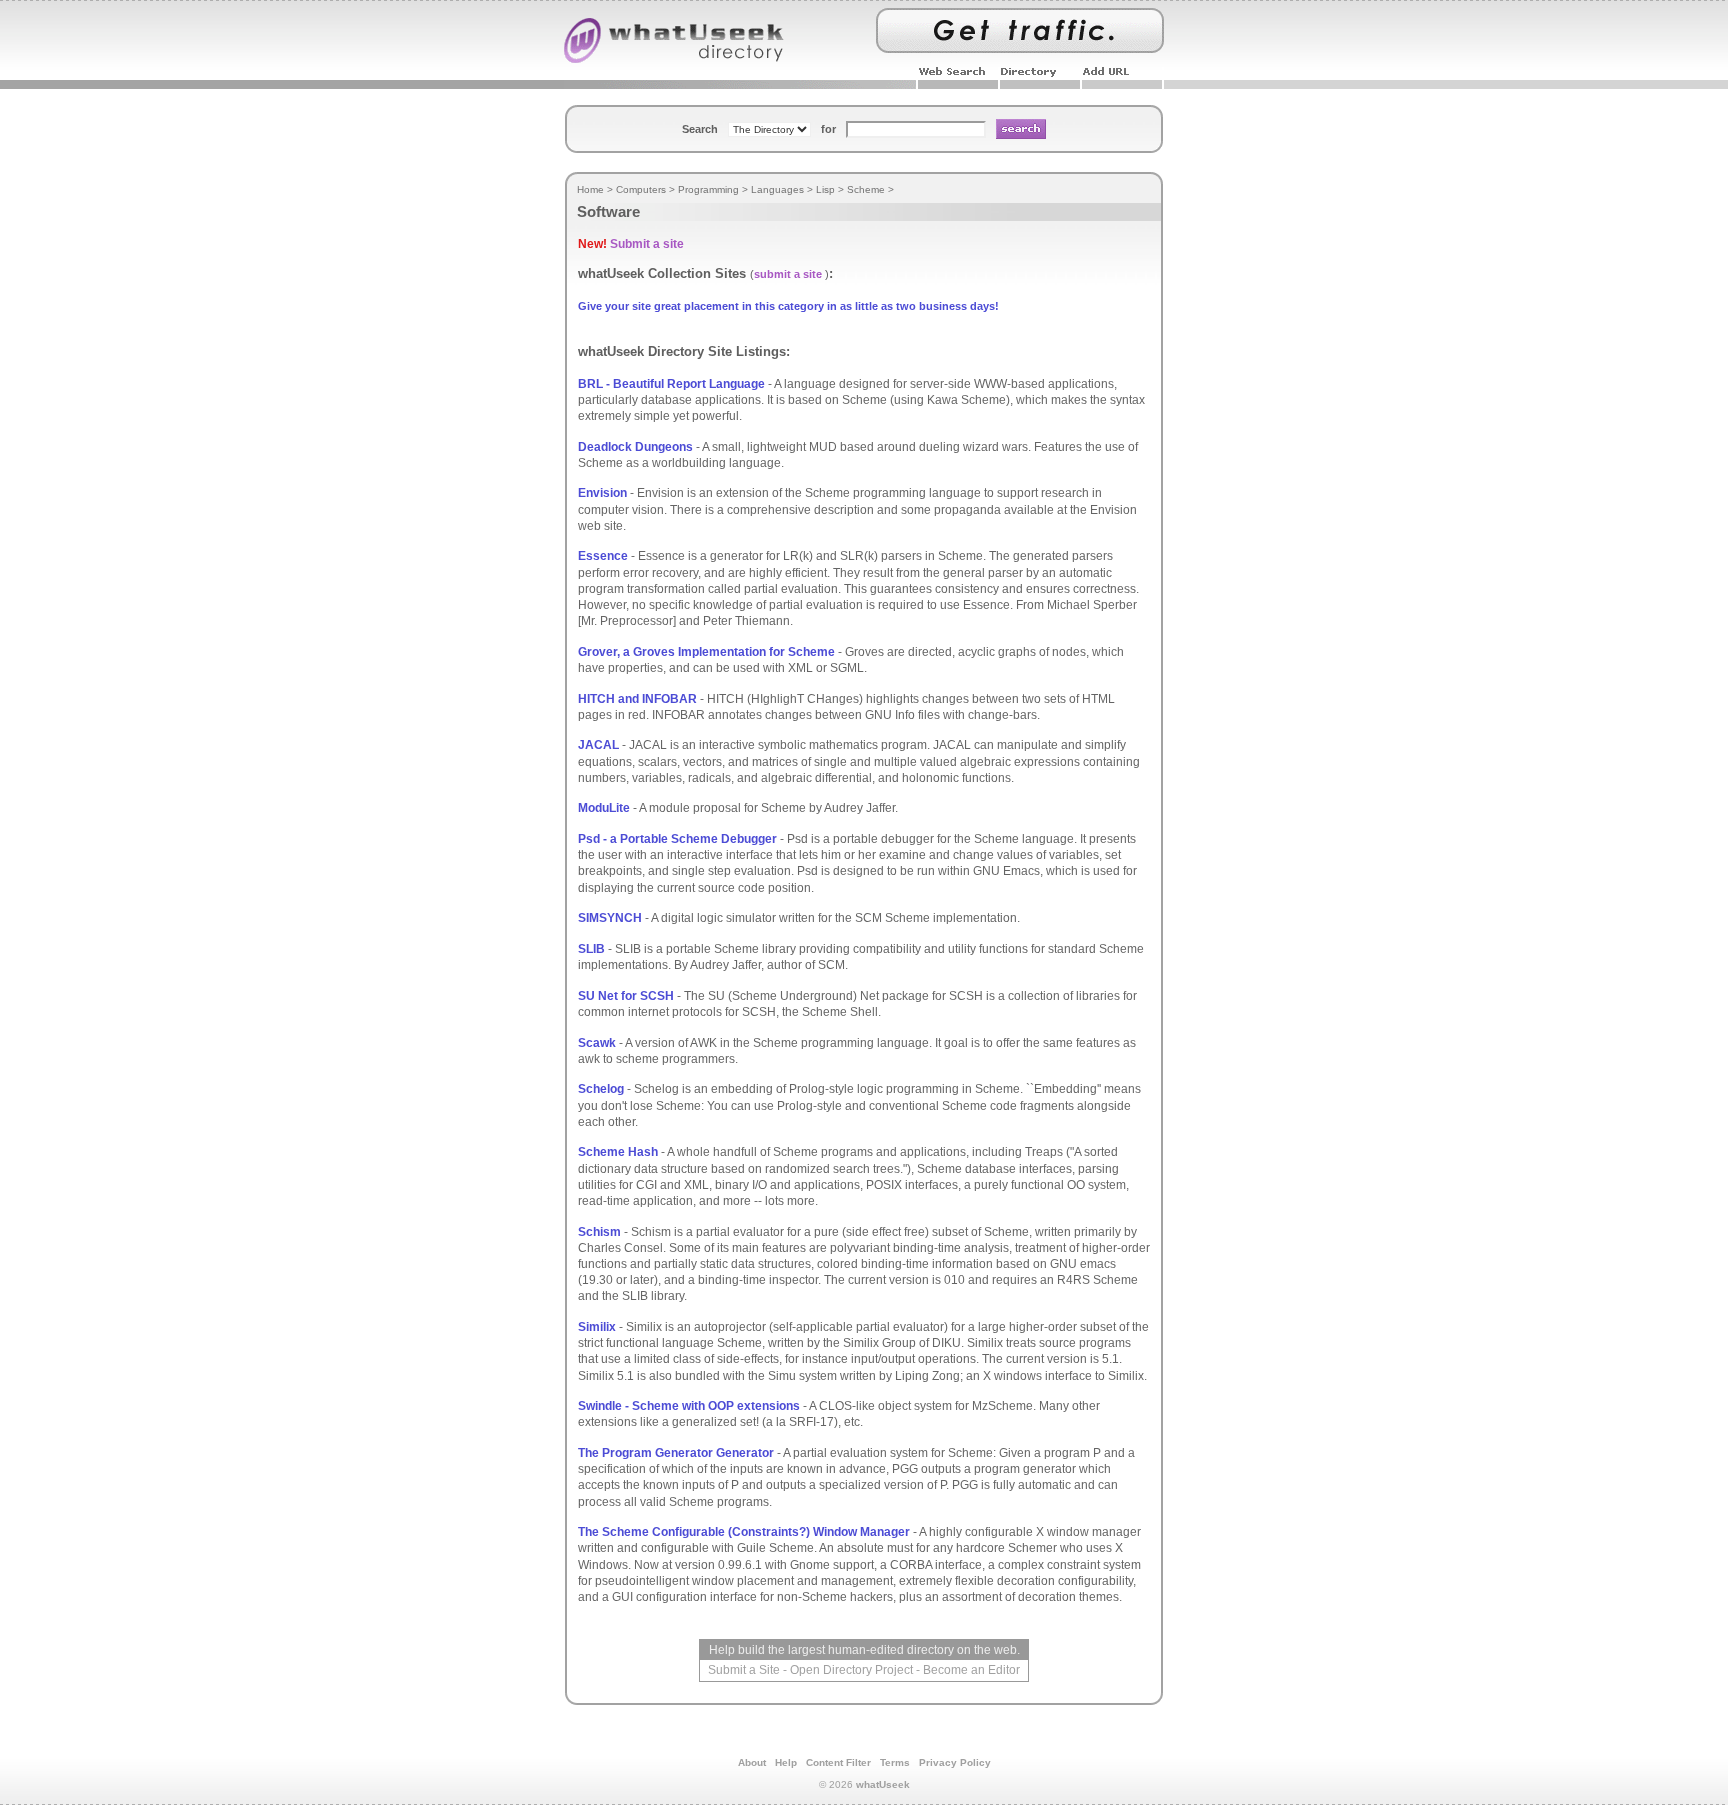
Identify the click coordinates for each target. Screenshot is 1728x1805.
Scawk (597, 1043)
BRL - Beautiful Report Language (671, 384)
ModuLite (604, 808)
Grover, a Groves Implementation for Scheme (706, 652)
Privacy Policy (955, 1762)
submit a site (788, 274)
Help (786, 1762)
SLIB (591, 949)
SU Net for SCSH (626, 996)
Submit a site (647, 244)
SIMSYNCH (610, 918)
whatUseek (883, 1784)
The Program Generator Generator (676, 1453)
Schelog (601, 1089)
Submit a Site (744, 1670)
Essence (603, 556)
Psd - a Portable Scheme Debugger (677, 839)
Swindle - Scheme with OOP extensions (689, 1406)
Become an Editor (971, 1670)
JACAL (598, 745)
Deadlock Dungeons (635, 447)
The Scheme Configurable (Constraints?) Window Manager (744, 1532)
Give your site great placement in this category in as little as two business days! (788, 306)
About (752, 1762)
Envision (602, 493)
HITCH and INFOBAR (637, 699)
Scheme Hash (618, 1152)
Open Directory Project (851, 1670)
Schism (599, 1232)
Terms (895, 1762)
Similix (597, 1327)
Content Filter (838, 1762)
